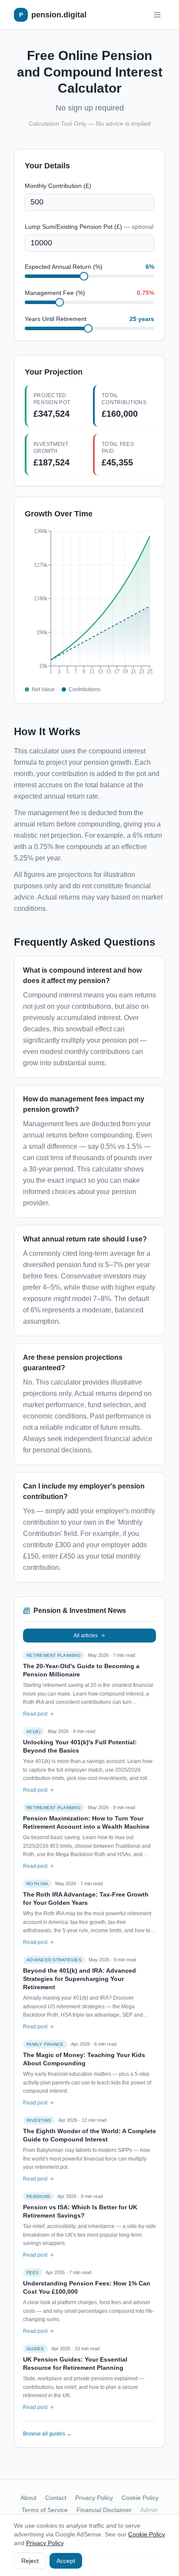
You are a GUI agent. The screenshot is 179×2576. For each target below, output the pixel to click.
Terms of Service (45, 2510)
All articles (86, 1636)
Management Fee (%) (55, 293)
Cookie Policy (140, 2498)
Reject (30, 2561)
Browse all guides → (47, 2434)
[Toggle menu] (157, 15)
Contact (56, 2498)
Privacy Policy (94, 2498)
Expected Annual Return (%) (64, 267)
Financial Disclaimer (104, 2510)
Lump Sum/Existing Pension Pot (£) (89, 227)
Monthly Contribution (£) (58, 186)
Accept (66, 2561)
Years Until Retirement (56, 319)
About (28, 2498)
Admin (149, 2510)
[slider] (84, 276)
